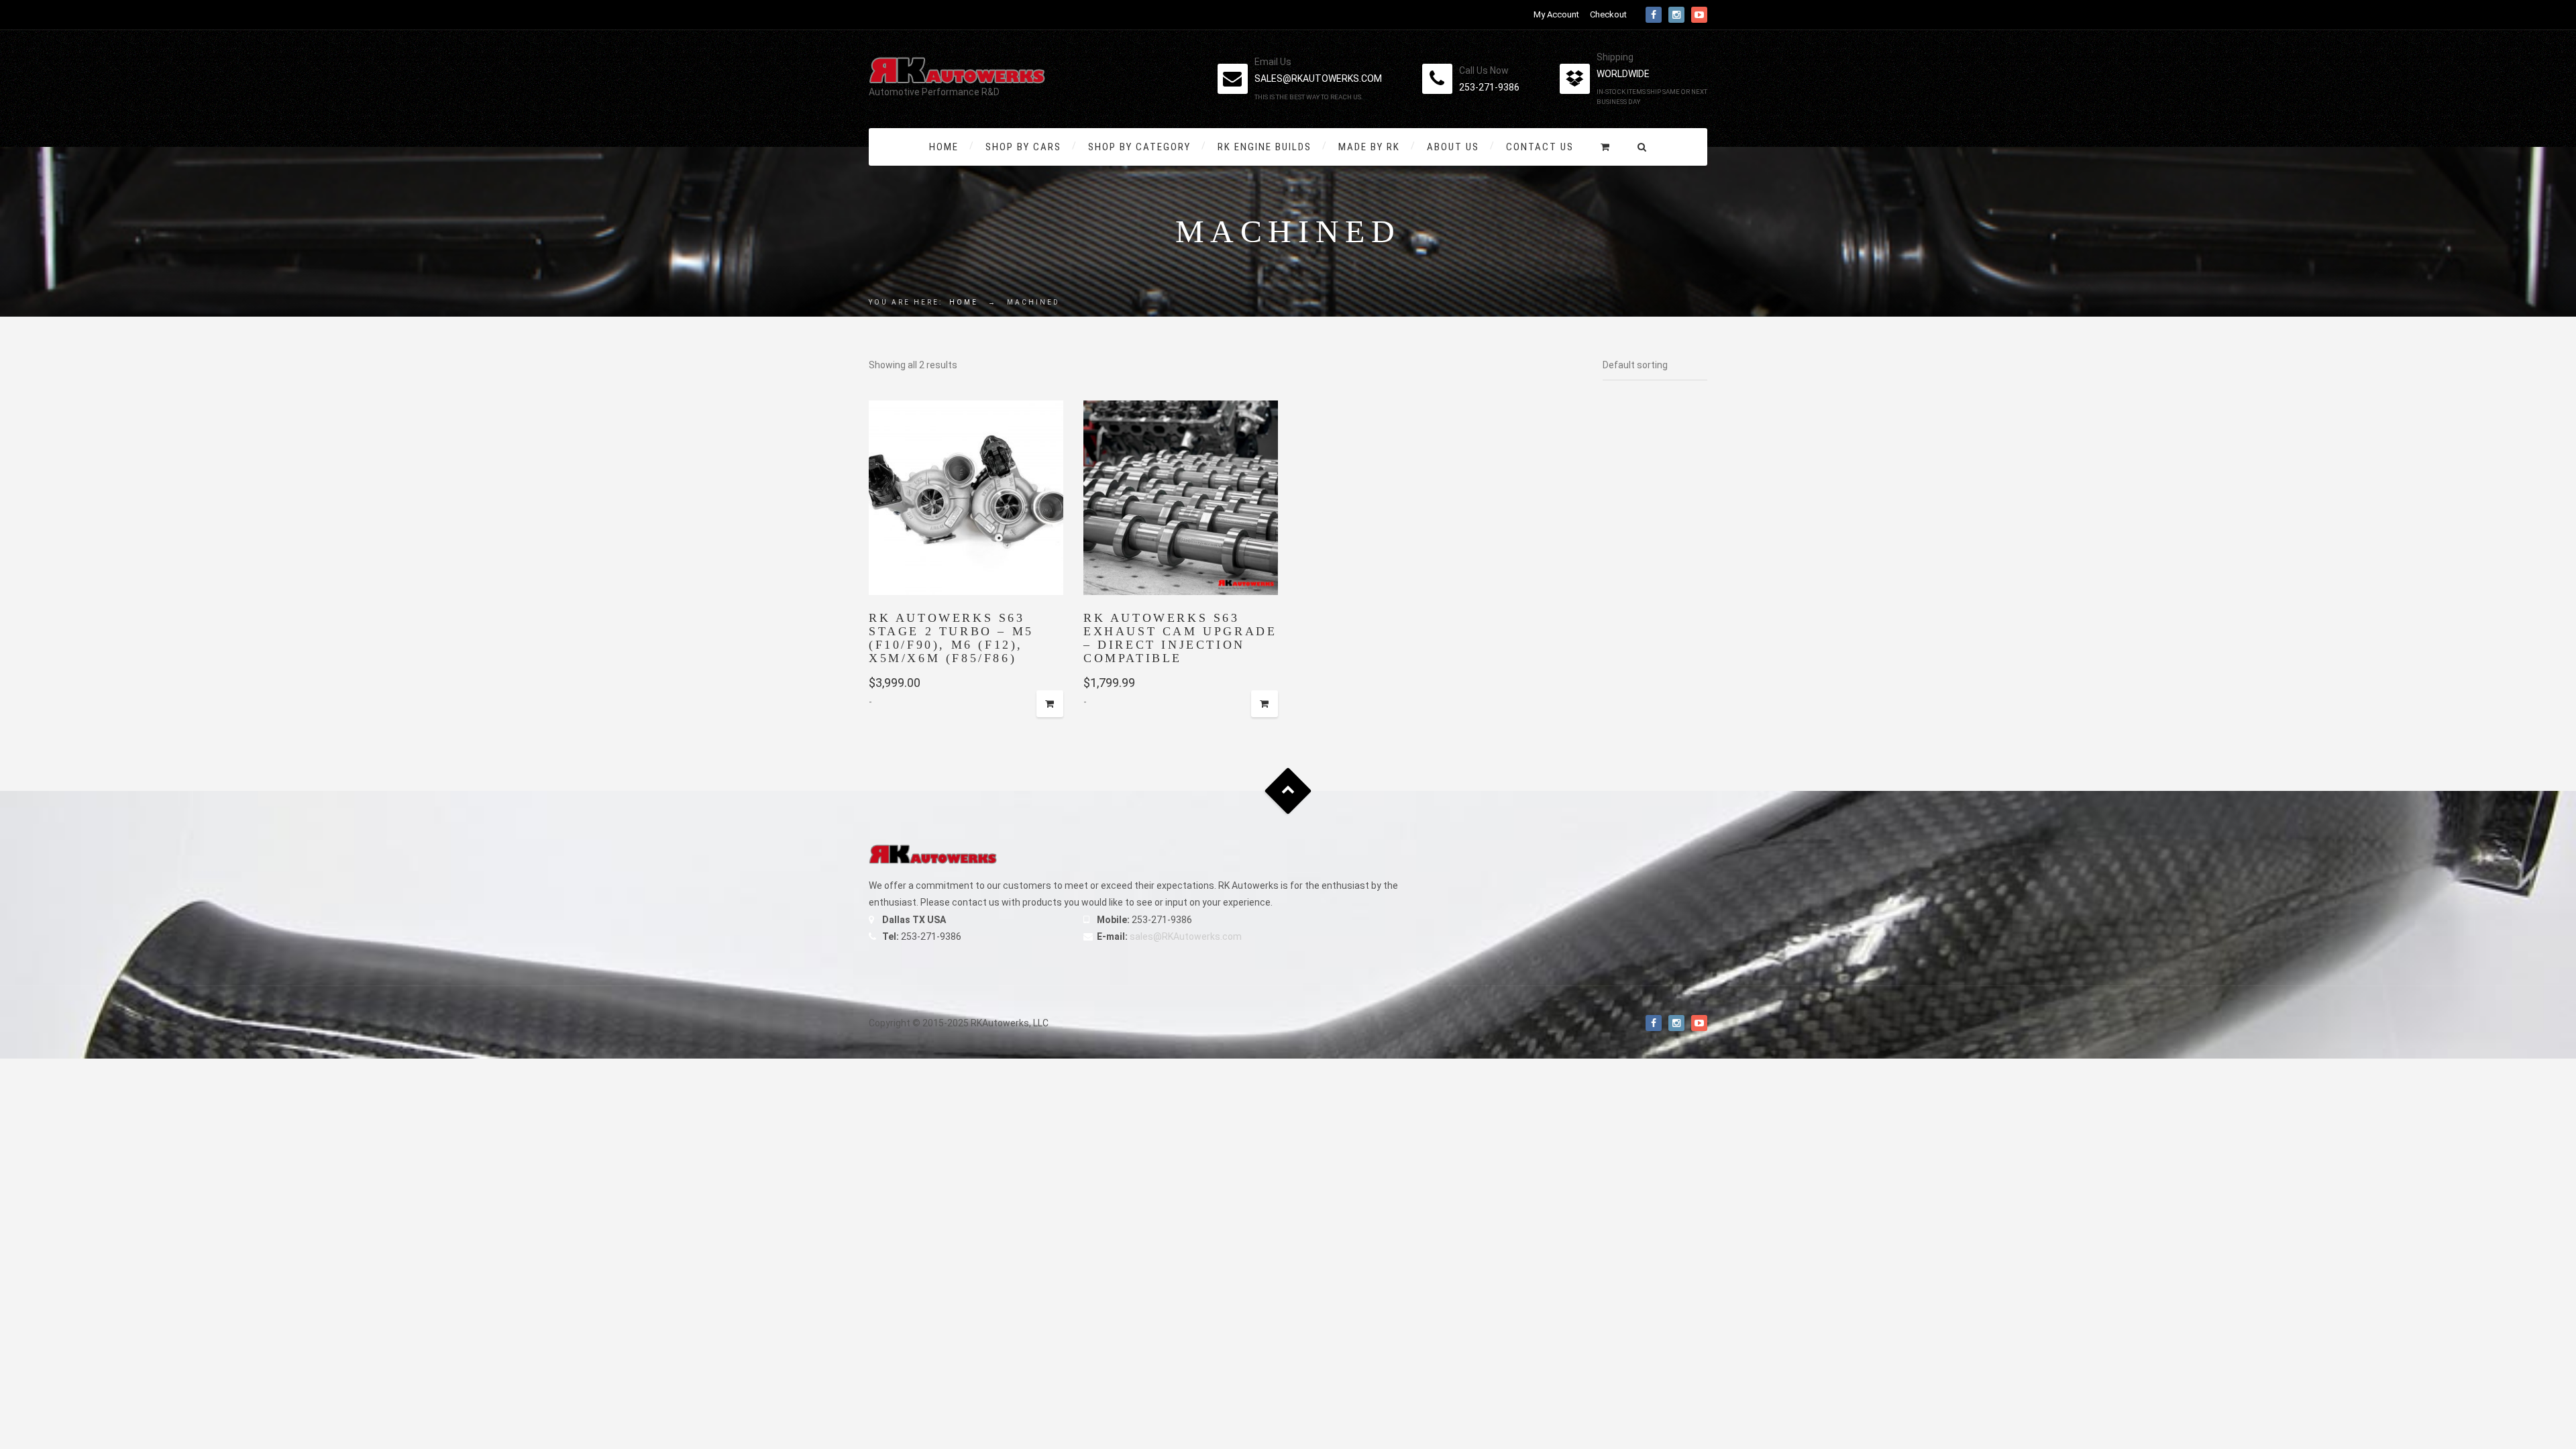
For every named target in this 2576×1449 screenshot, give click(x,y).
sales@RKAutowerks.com (1186, 936)
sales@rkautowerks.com (1318, 78)
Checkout (1608, 14)
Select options (1050, 704)
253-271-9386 (1489, 87)
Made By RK (1369, 147)
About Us (1453, 147)
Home (944, 147)
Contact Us (1540, 147)
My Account (1556, 14)
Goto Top (1288, 791)
